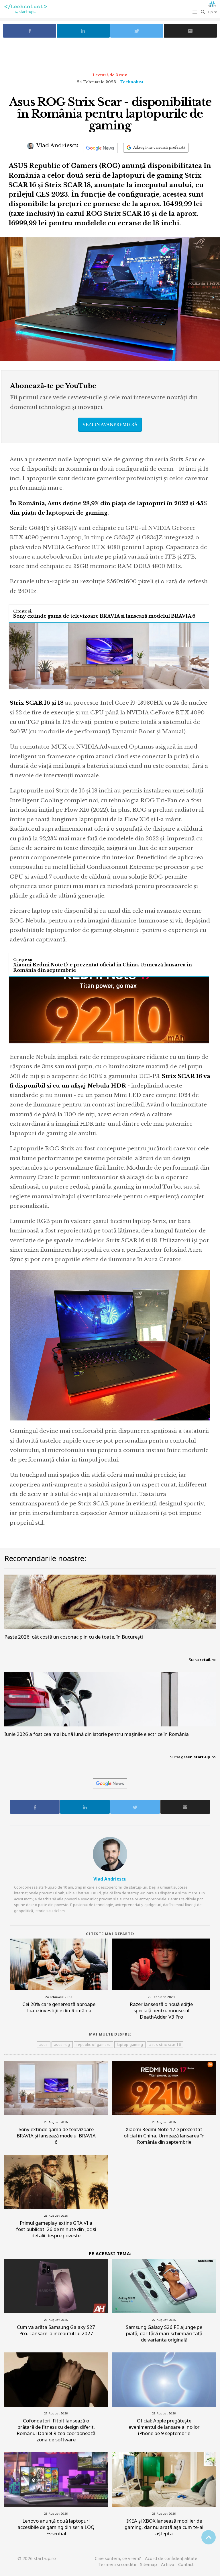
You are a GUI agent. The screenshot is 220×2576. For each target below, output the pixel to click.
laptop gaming (130, 2045)
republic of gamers (94, 2045)
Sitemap (149, 2564)
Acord (171, 2558)
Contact (186, 2564)
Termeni (117, 2564)
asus (44, 2045)
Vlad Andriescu (57, 145)
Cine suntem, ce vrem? (118, 2558)
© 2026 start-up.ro (37, 2558)
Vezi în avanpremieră (110, 425)
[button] (195, 12)
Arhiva (168, 2564)
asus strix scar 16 (165, 2045)
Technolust (131, 82)
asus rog (62, 2045)
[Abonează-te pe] (100, 148)
